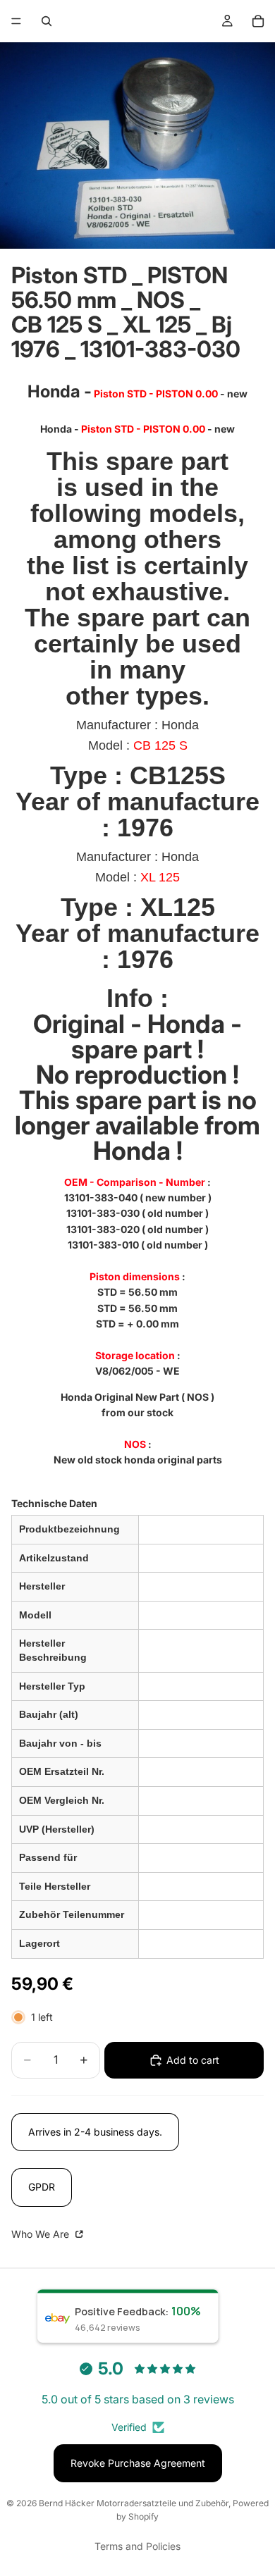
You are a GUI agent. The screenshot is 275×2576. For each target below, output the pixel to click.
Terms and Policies (137, 2546)
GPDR (42, 2187)
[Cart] (258, 21)
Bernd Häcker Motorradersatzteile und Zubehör (134, 2503)
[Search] (47, 21)
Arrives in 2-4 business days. (95, 2132)
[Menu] (16, 21)
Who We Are (42, 2234)
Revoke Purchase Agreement (138, 2463)
